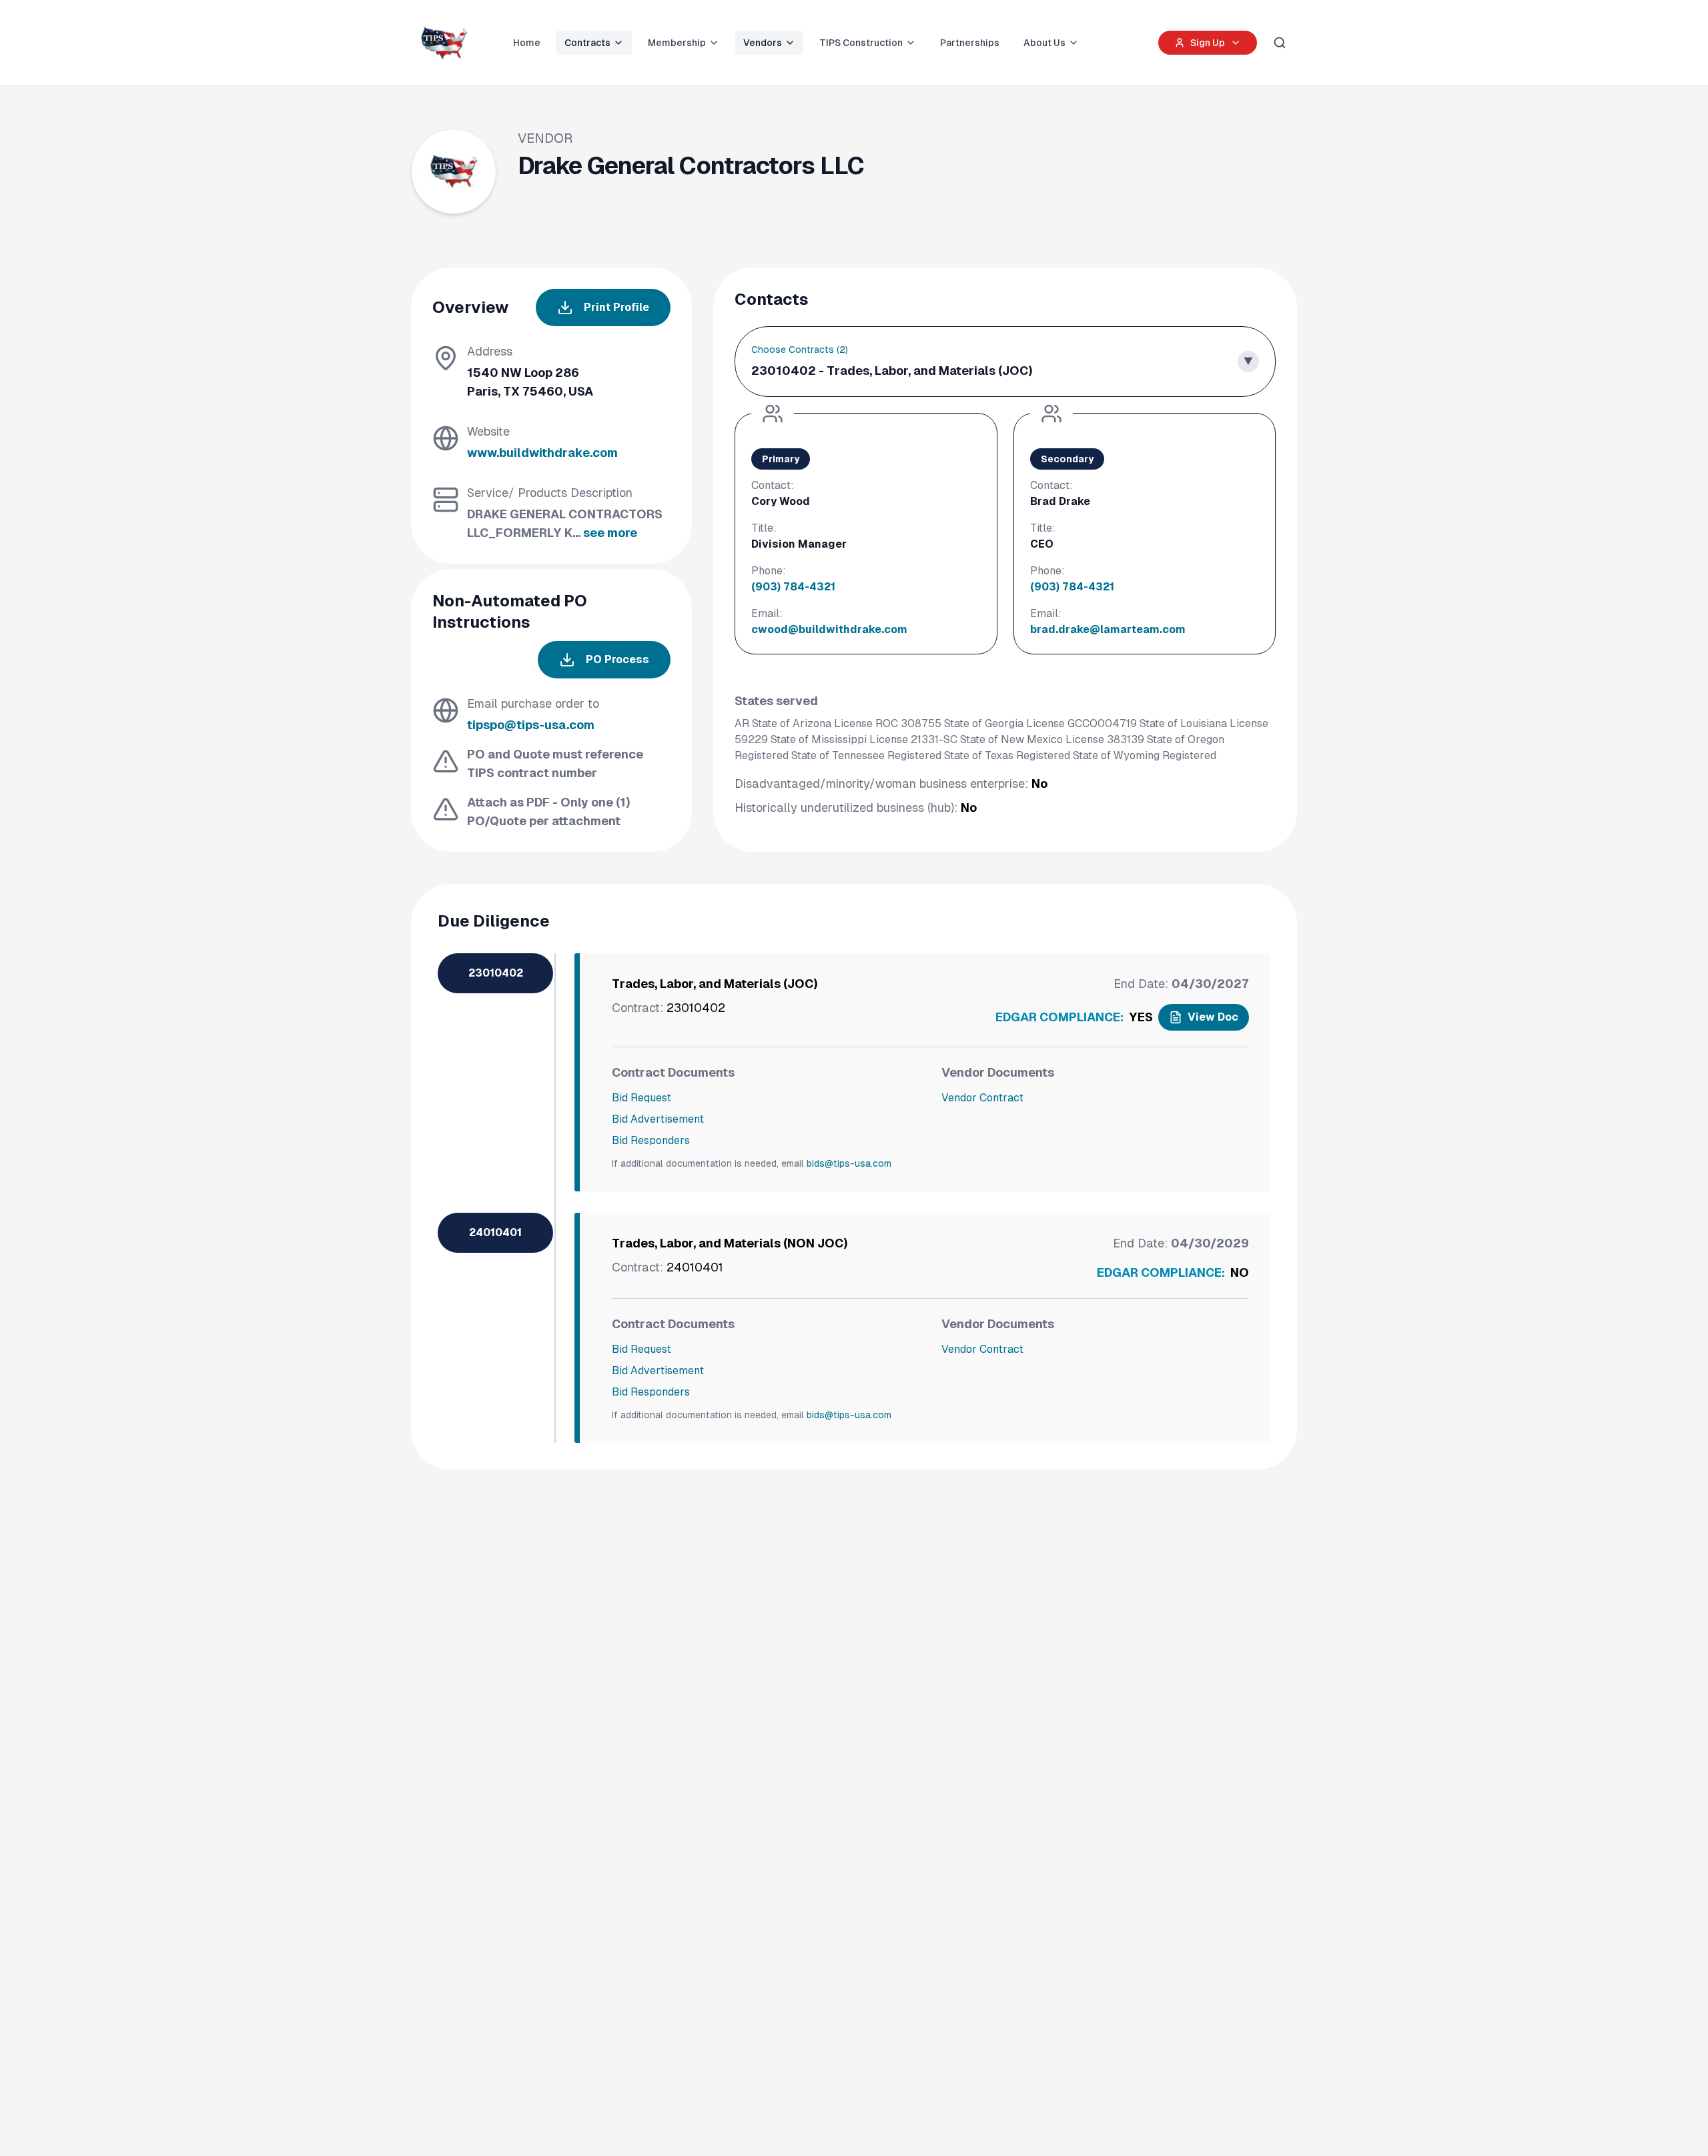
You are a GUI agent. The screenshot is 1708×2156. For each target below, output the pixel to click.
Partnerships (970, 43)
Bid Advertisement (658, 1119)
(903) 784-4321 (793, 587)
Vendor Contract (982, 1098)
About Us (1044, 43)
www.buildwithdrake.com (542, 453)
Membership (677, 43)
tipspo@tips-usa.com (531, 725)
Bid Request (642, 1098)
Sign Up (1208, 43)
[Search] (1280, 43)
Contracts (587, 43)
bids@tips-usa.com (849, 1163)
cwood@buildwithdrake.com (829, 629)
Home (527, 43)
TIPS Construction (861, 43)
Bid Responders (651, 1140)
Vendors (763, 43)
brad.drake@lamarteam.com (1108, 629)
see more (610, 533)
